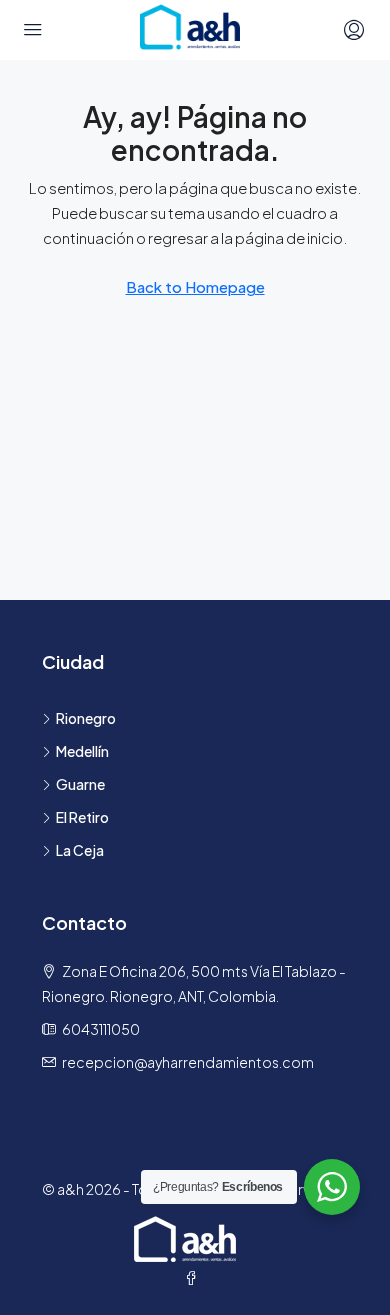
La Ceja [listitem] (80, 850)
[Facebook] (195, 1278)
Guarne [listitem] (80, 784)
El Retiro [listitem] (82, 817)
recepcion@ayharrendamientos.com (188, 1062)
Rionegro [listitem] (86, 718)
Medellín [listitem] (82, 751)
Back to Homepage (195, 286)
